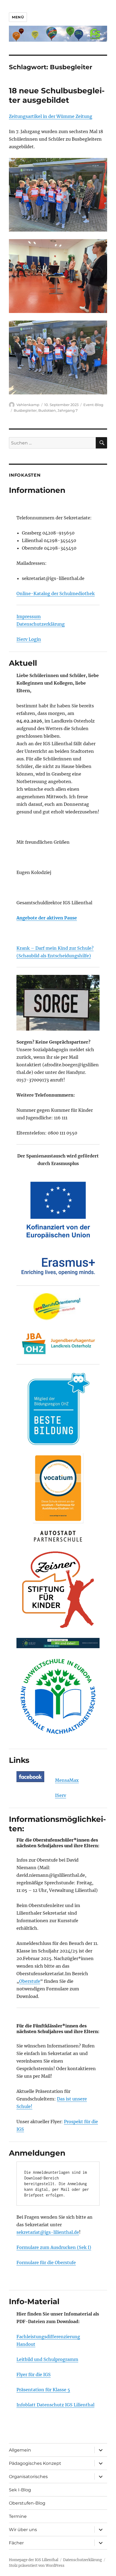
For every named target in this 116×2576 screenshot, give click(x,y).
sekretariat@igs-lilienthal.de (48, 2232)
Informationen (37, 490)
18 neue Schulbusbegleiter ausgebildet (57, 95)
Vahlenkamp (28, 405)
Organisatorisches (28, 2477)
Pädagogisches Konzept (35, 2463)
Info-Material (34, 2301)
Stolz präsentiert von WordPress (37, 2566)
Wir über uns (23, 2530)
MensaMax (67, 1780)
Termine (18, 2516)
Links (19, 1760)
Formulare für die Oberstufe (46, 2262)
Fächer (16, 2543)
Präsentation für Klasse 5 (43, 2390)
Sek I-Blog (20, 2490)
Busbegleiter (25, 410)
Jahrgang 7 (68, 410)
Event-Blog (93, 405)
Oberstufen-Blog (27, 2503)
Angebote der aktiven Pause (47, 918)
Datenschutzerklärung (41, 624)
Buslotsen (47, 410)
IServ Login (29, 639)
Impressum (29, 616)
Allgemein (20, 2450)
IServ (61, 1795)
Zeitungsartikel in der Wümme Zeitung (51, 116)
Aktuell (23, 663)
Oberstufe (30, 1981)
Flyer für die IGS (34, 2374)
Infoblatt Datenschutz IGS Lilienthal (55, 2405)
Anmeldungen (37, 2153)
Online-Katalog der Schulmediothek (56, 593)
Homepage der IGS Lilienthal (34, 2560)
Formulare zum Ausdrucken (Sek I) (54, 2247)
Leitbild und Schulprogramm (47, 2359)
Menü (18, 17)
